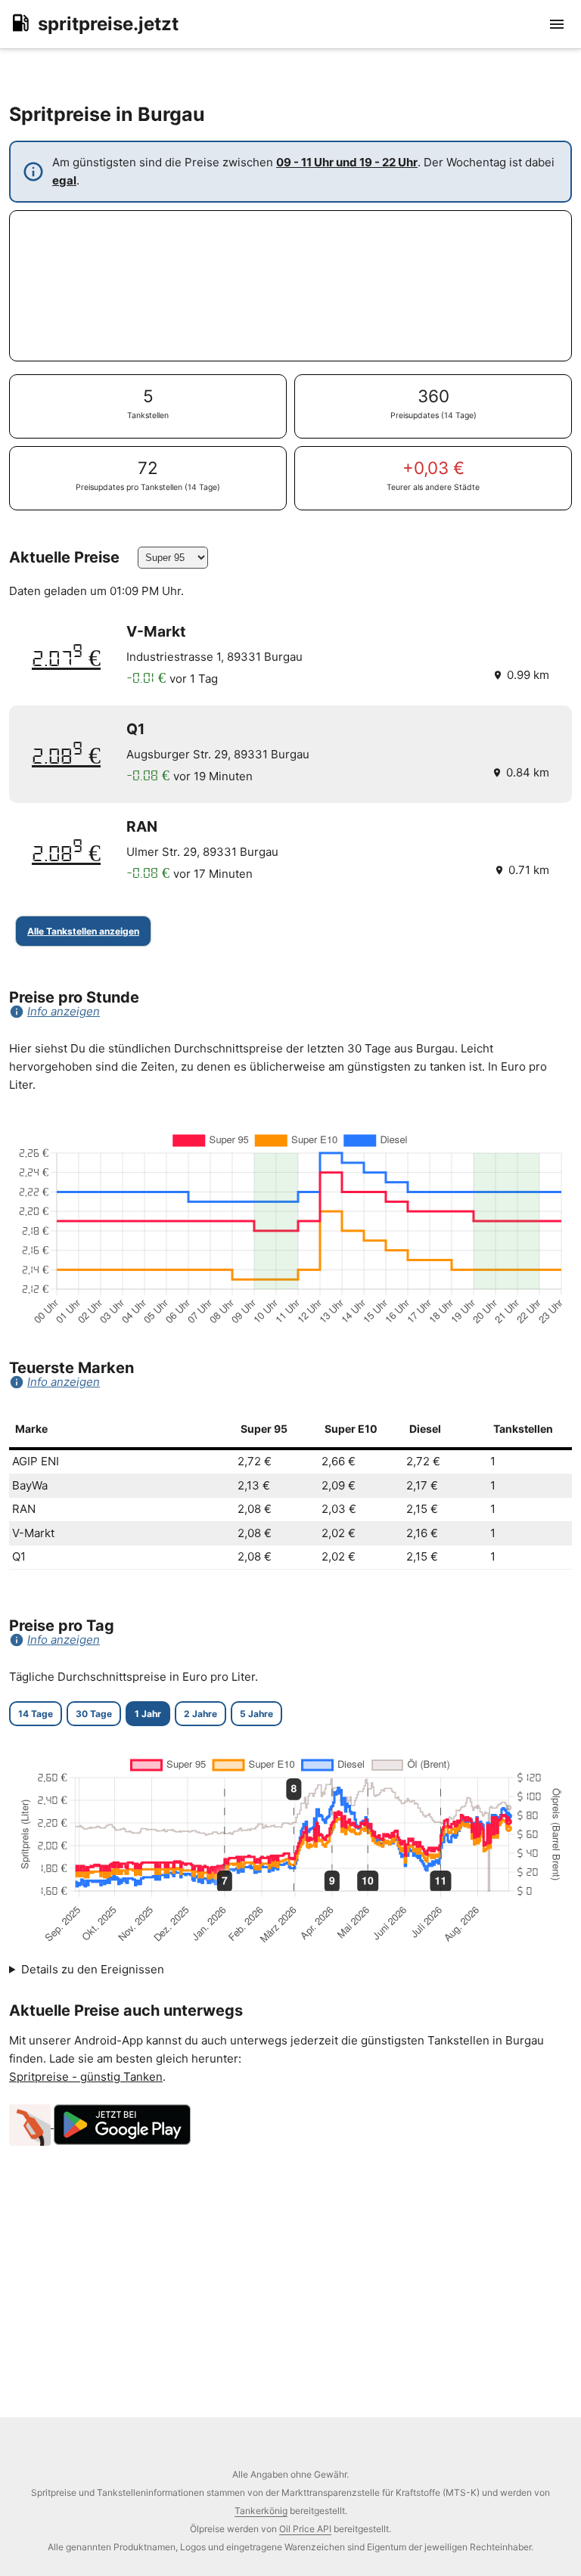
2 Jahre (200, 1714)
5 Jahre (256, 1714)
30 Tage (94, 1714)
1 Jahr (148, 1714)
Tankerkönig (261, 2511)
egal (64, 180)
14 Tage (36, 1714)
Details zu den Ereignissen (93, 1969)
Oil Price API (305, 2529)
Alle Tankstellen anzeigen (83, 931)
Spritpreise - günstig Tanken (86, 2077)
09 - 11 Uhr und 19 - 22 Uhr (347, 162)
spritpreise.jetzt (108, 24)
